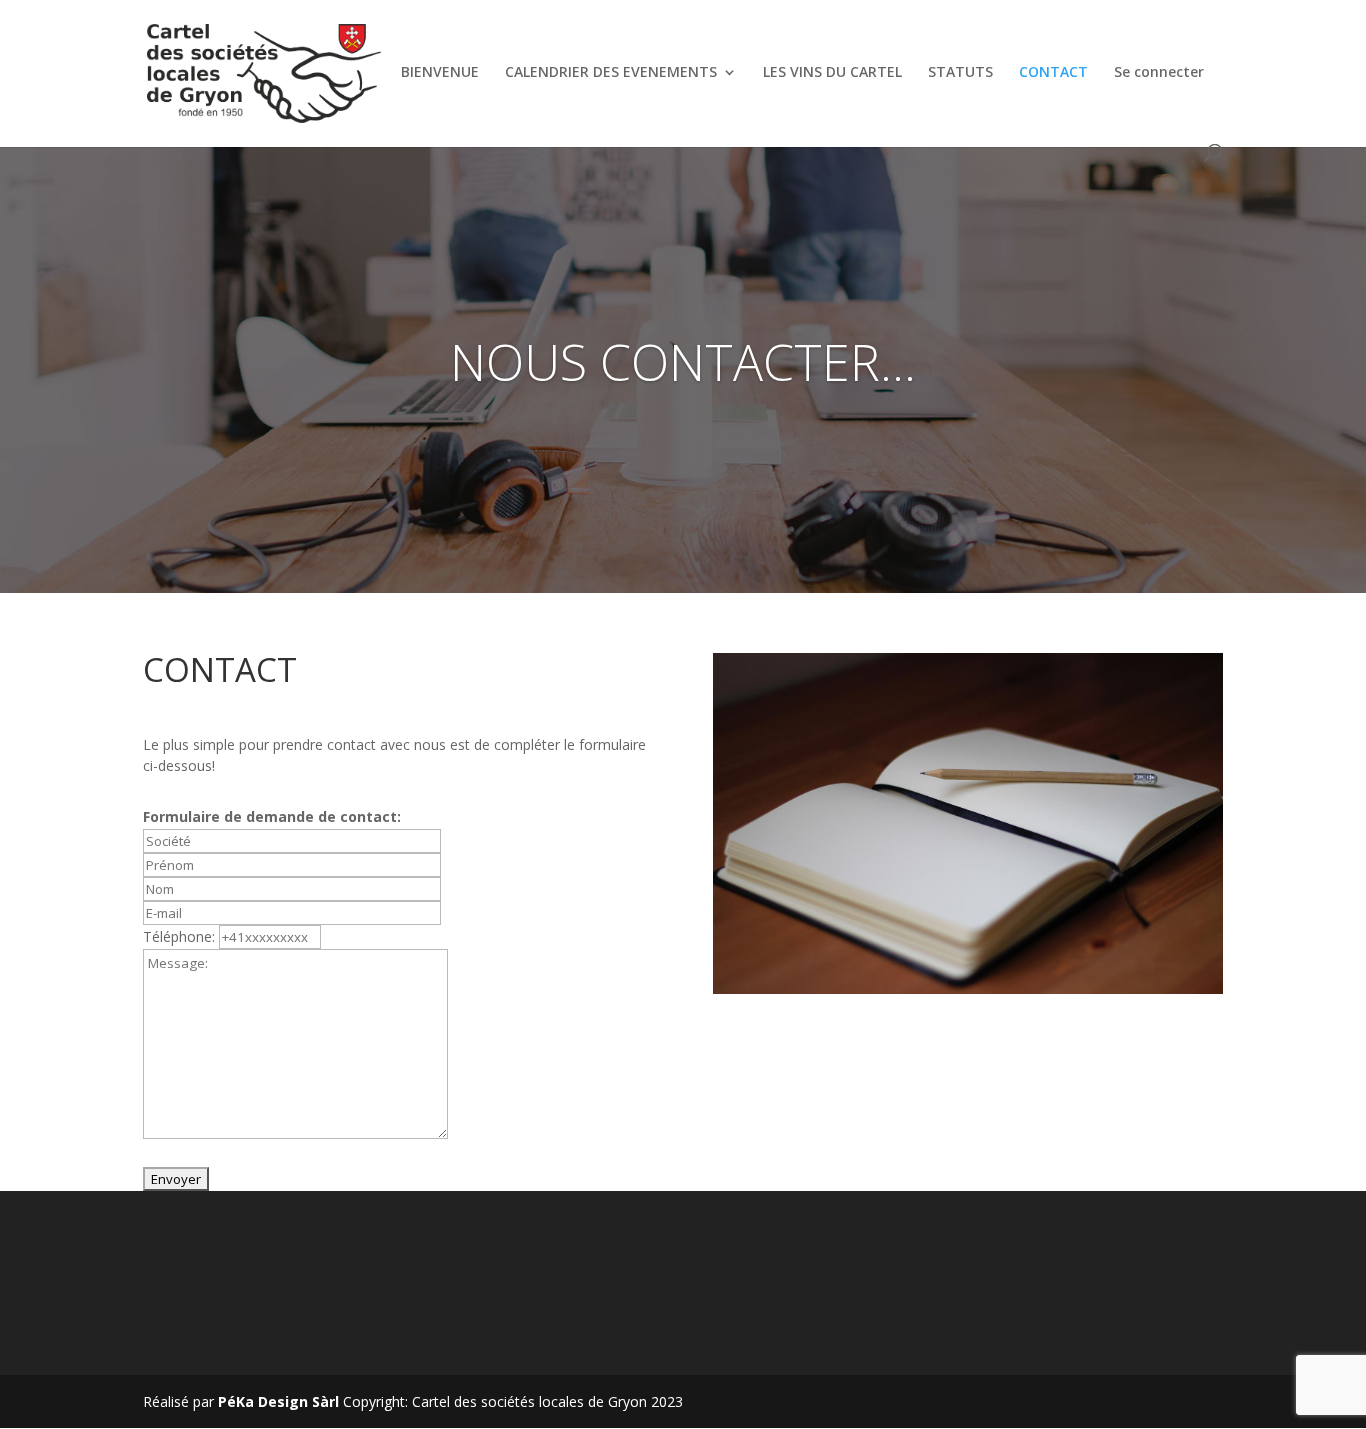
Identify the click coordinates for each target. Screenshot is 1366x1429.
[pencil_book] (968, 988)
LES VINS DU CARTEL (832, 73)
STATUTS (960, 73)
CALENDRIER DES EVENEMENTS (611, 73)
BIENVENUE (440, 73)
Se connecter (1159, 73)
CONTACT (1053, 73)
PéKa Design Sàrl (278, 1401)
